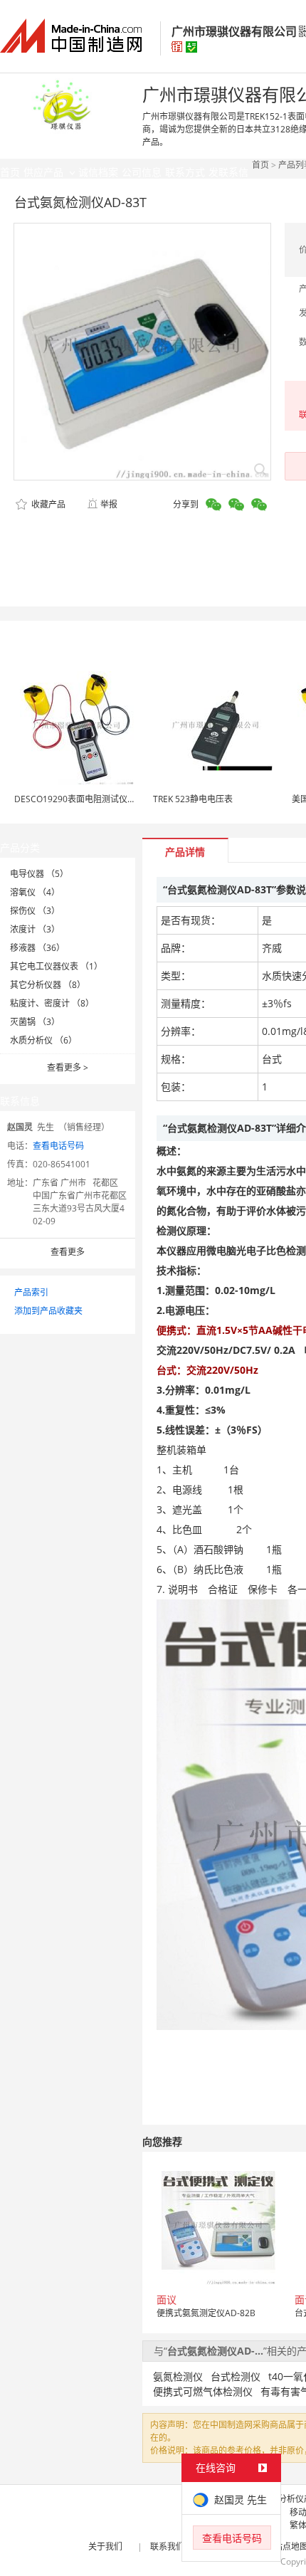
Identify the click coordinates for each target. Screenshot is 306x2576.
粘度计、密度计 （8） (52, 1003)
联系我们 (167, 2546)
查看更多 (68, 1067)
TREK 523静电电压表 (193, 799)
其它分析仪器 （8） (48, 985)
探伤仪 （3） (35, 911)
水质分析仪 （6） (43, 1040)
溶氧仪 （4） (35, 892)
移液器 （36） (37, 948)
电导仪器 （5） (39, 874)
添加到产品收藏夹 (48, 1311)
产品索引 (31, 1292)
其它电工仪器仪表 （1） (56, 966)
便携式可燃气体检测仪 (203, 2391)
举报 (109, 504)
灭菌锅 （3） (35, 1022)
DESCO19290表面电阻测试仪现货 (79, 799)
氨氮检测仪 (178, 2376)
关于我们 (105, 2546)
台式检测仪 (236, 2376)
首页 (260, 165)
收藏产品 (47, 504)
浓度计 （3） (35, 929)
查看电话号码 (58, 1146)
